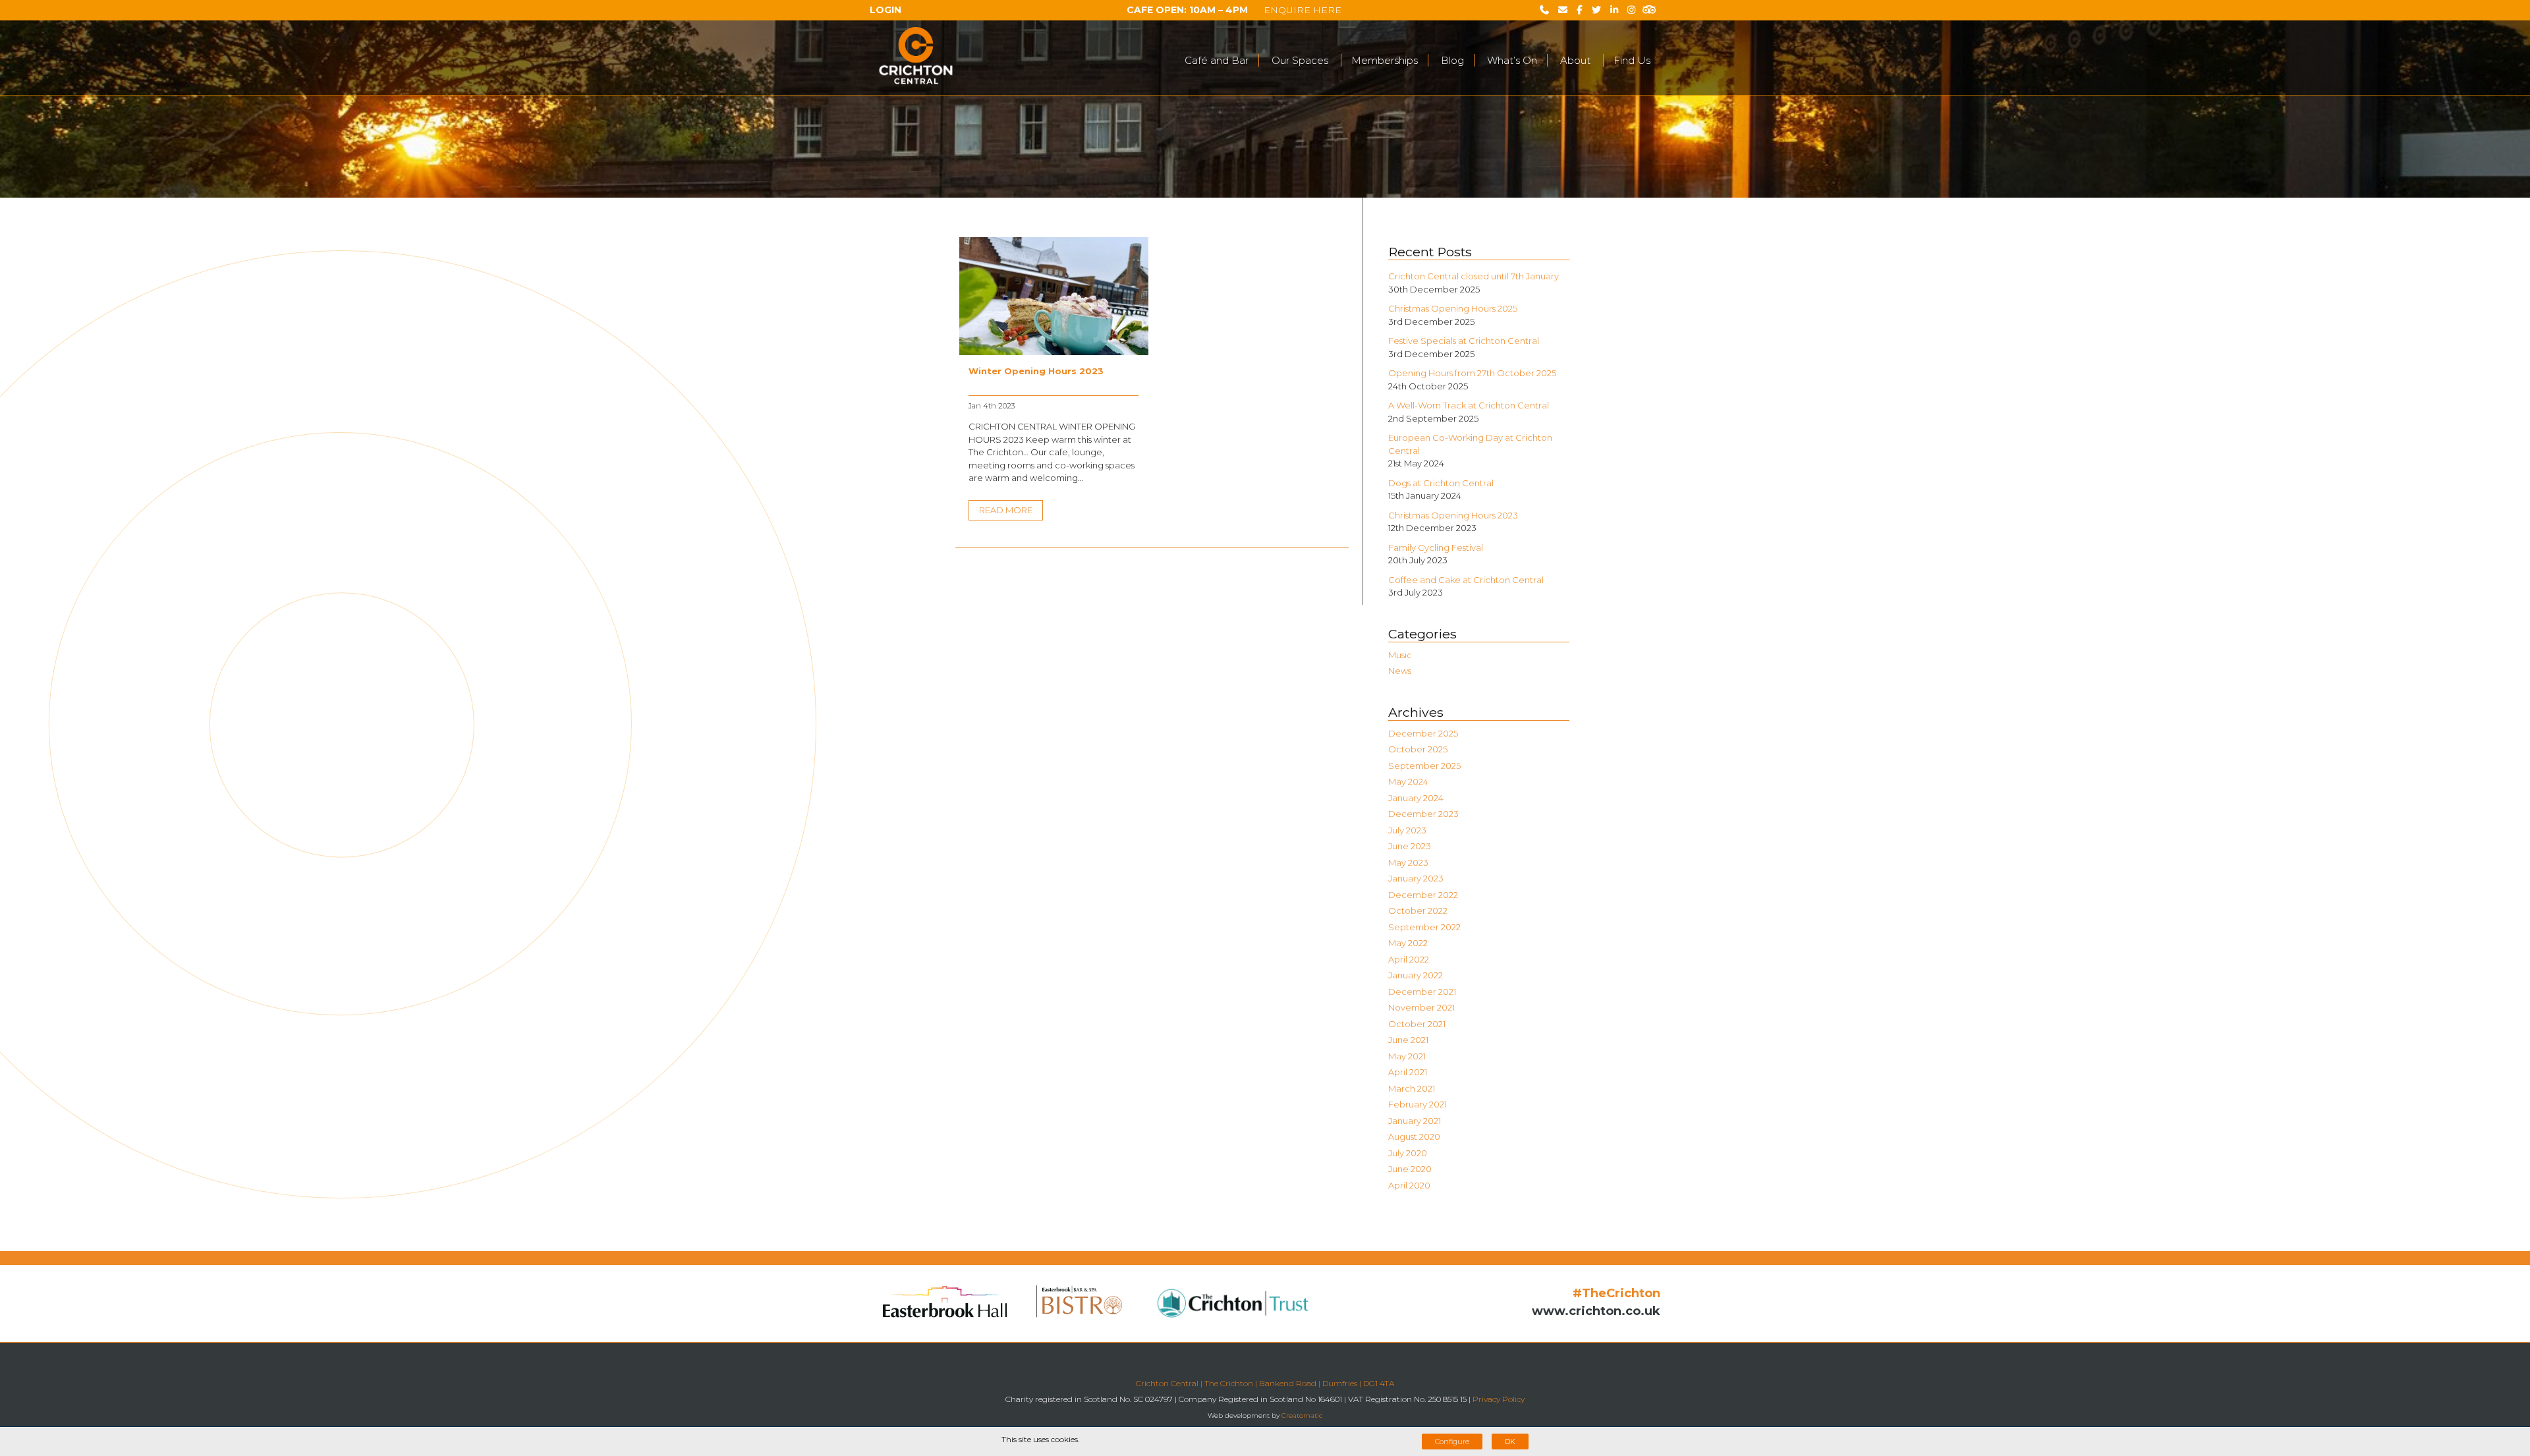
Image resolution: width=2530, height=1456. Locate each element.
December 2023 (1423, 814)
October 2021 (1417, 1024)
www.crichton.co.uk (1596, 1311)
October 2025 (1418, 749)
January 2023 (1416, 878)
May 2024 (1408, 781)
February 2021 (1418, 1104)
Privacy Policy (1499, 1399)
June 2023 (1410, 846)
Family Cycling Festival (1436, 547)
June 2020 (1410, 1169)
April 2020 (1409, 1185)
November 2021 (1421, 1007)
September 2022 (1424, 927)
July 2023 (1407, 830)
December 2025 (1423, 733)
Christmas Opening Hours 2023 (1453, 515)
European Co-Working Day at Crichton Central (1470, 444)
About (1575, 61)
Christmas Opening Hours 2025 (1453, 308)
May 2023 (1408, 862)
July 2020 (1408, 1153)
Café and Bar (1217, 61)
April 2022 (1409, 959)
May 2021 (1407, 1056)
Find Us (1632, 61)
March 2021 (1412, 1088)
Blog (1452, 61)
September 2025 (1424, 766)
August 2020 (1414, 1136)
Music (1400, 655)
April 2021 (1408, 1072)
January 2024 (1416, 798)
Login (885, 10)
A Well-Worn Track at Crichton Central (1469, 405)
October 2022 (1418, 910)
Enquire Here (1303, 10)
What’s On (1512, 61)
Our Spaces (1300, 61)
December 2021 (1422, 992)
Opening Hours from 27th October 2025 (1472, 373)
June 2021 (1408, 1040)
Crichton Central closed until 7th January (1474, 276)
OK (1510, 1442)
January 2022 (1416, 975)
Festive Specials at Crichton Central (1464, 341)
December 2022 (1423, 895)
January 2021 (1415, 1121)
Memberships (1385, 61)
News (1400, 671)
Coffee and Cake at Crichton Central (1466, 580)
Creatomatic (1302, 1415)
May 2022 (1408, 943)
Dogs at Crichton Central (1441, 483)
